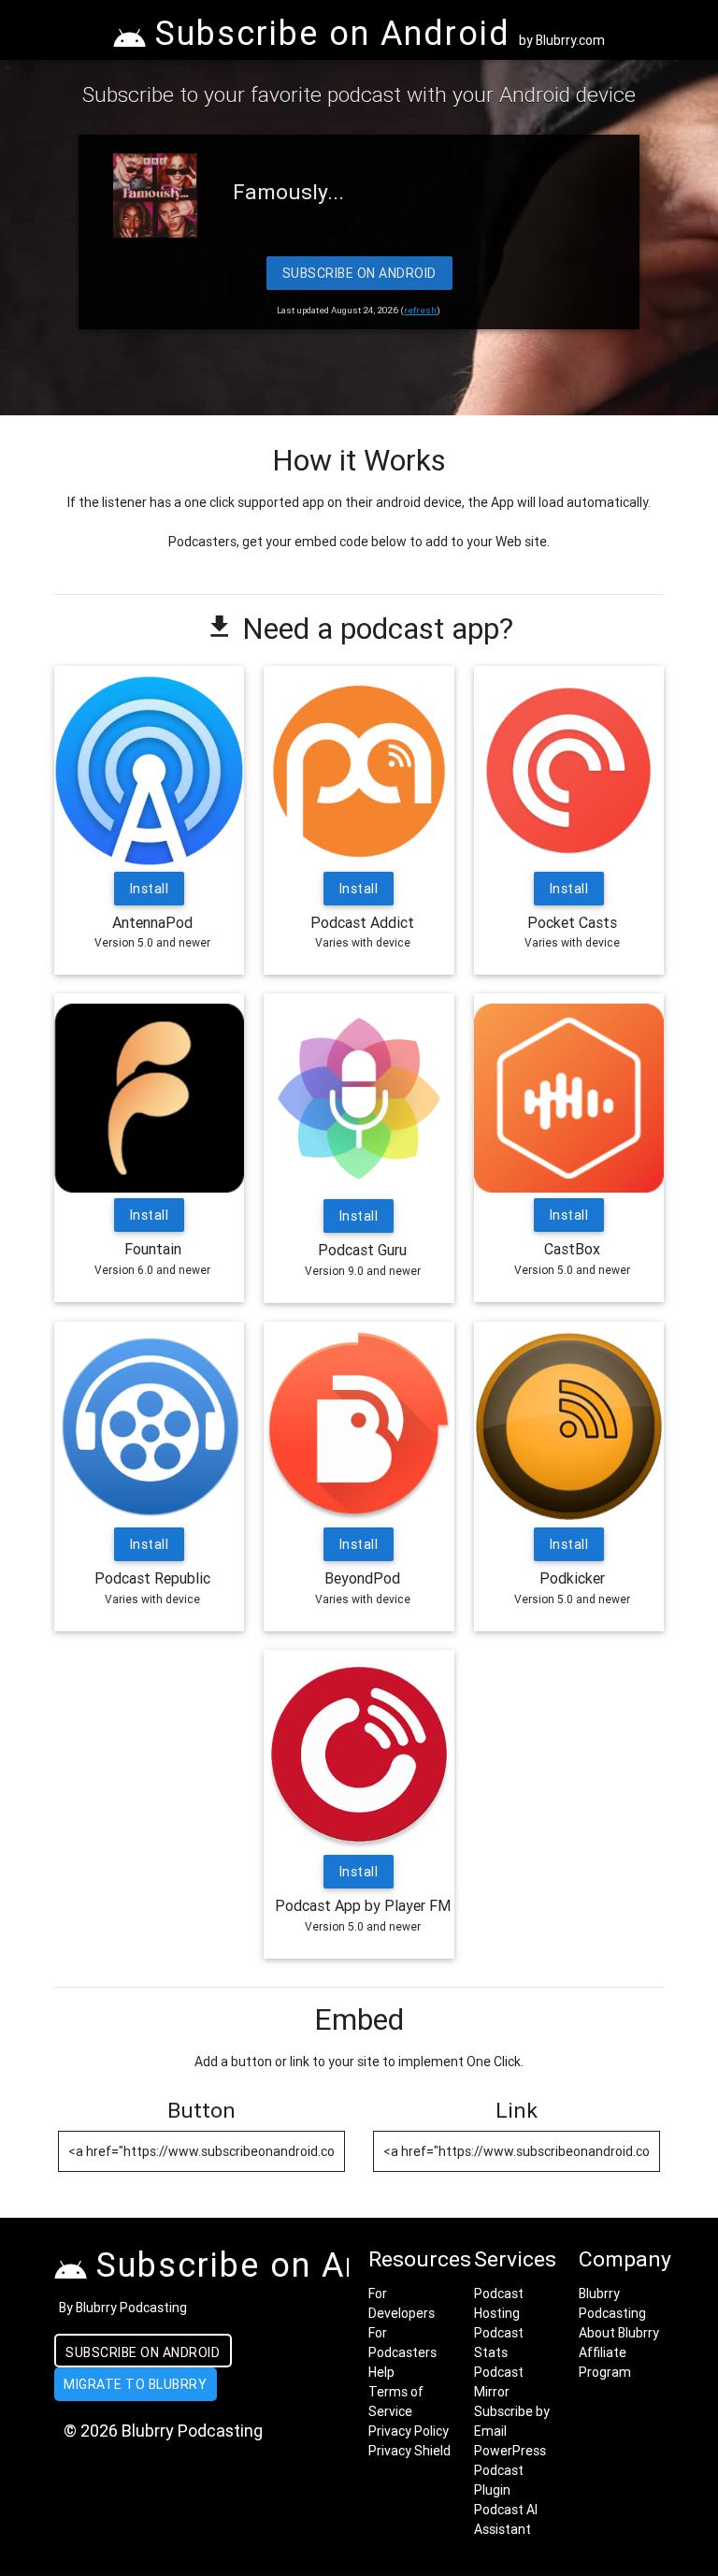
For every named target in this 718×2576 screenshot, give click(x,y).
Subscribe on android (143, 2352)
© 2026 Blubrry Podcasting (163, 2431)
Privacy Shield (409, 2451)
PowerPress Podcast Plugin (510, 2470)
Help (381, 2372)
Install (150, 889)
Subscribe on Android (359, 273)
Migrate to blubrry (135, 2384)
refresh (420, 310)
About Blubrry (619, 2333)
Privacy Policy (409, 2431)
